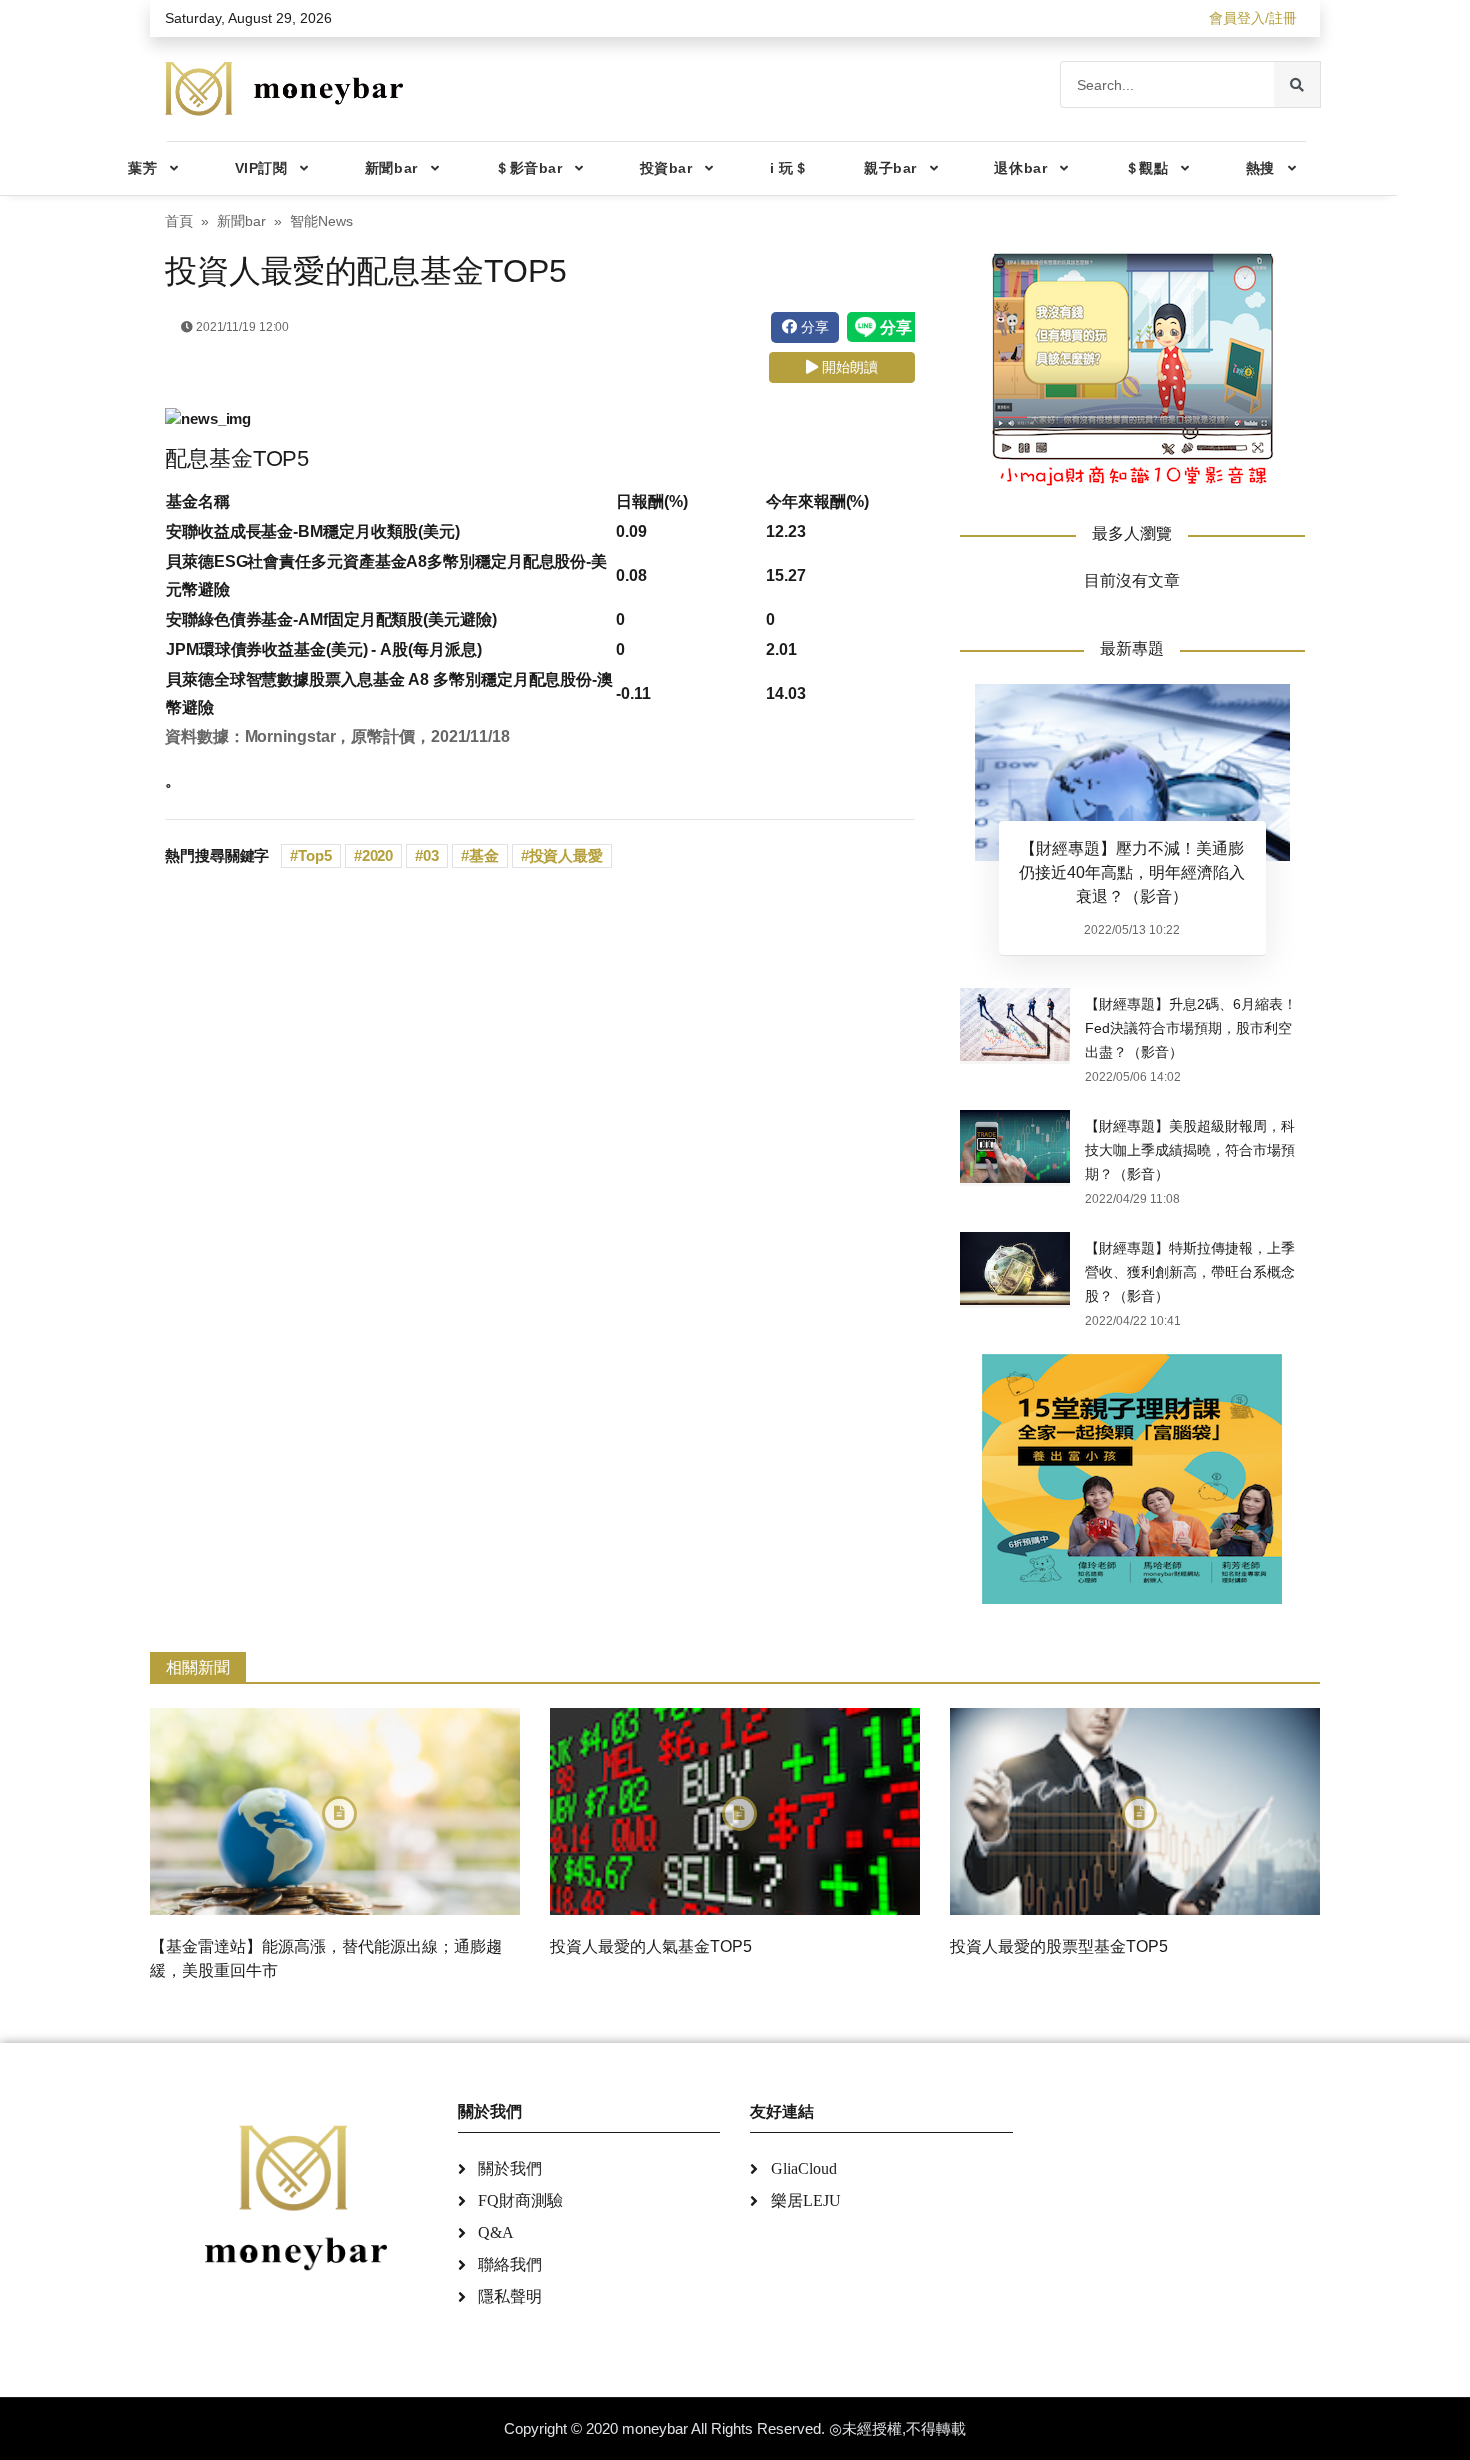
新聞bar (391, 168)
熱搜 (1260, 168)
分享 (813, 327)
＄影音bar (528, 168)
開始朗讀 (848, 367)
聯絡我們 (510, 2264)
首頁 (179, 221)
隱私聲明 (510, 2296)
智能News (321, 221)
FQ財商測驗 (520, 2200)
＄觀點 (1147, 168)
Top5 (315, 855)
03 (431, 855)
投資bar (666, 168)
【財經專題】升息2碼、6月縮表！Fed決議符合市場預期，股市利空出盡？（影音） (1191, 1028)
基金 (484, 855)
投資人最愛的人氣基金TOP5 (651, 1946)
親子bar (890, 168)
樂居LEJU (806, 2200)
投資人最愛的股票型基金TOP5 (1059, 1946)
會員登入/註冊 (1253, 18)
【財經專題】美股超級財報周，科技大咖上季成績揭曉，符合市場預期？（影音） (1190, 1150)
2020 (378, 855)
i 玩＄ (789, 168)
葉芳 (142, 168)
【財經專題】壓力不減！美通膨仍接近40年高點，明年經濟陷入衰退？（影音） (1132, 872)
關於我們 (510, 2168)
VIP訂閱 (261, 168)
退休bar (1020, 168)
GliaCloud (804, 2168)
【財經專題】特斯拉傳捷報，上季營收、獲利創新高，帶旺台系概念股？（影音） (1190, 1272)
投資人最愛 (566, 855)
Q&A (496, 2232)
